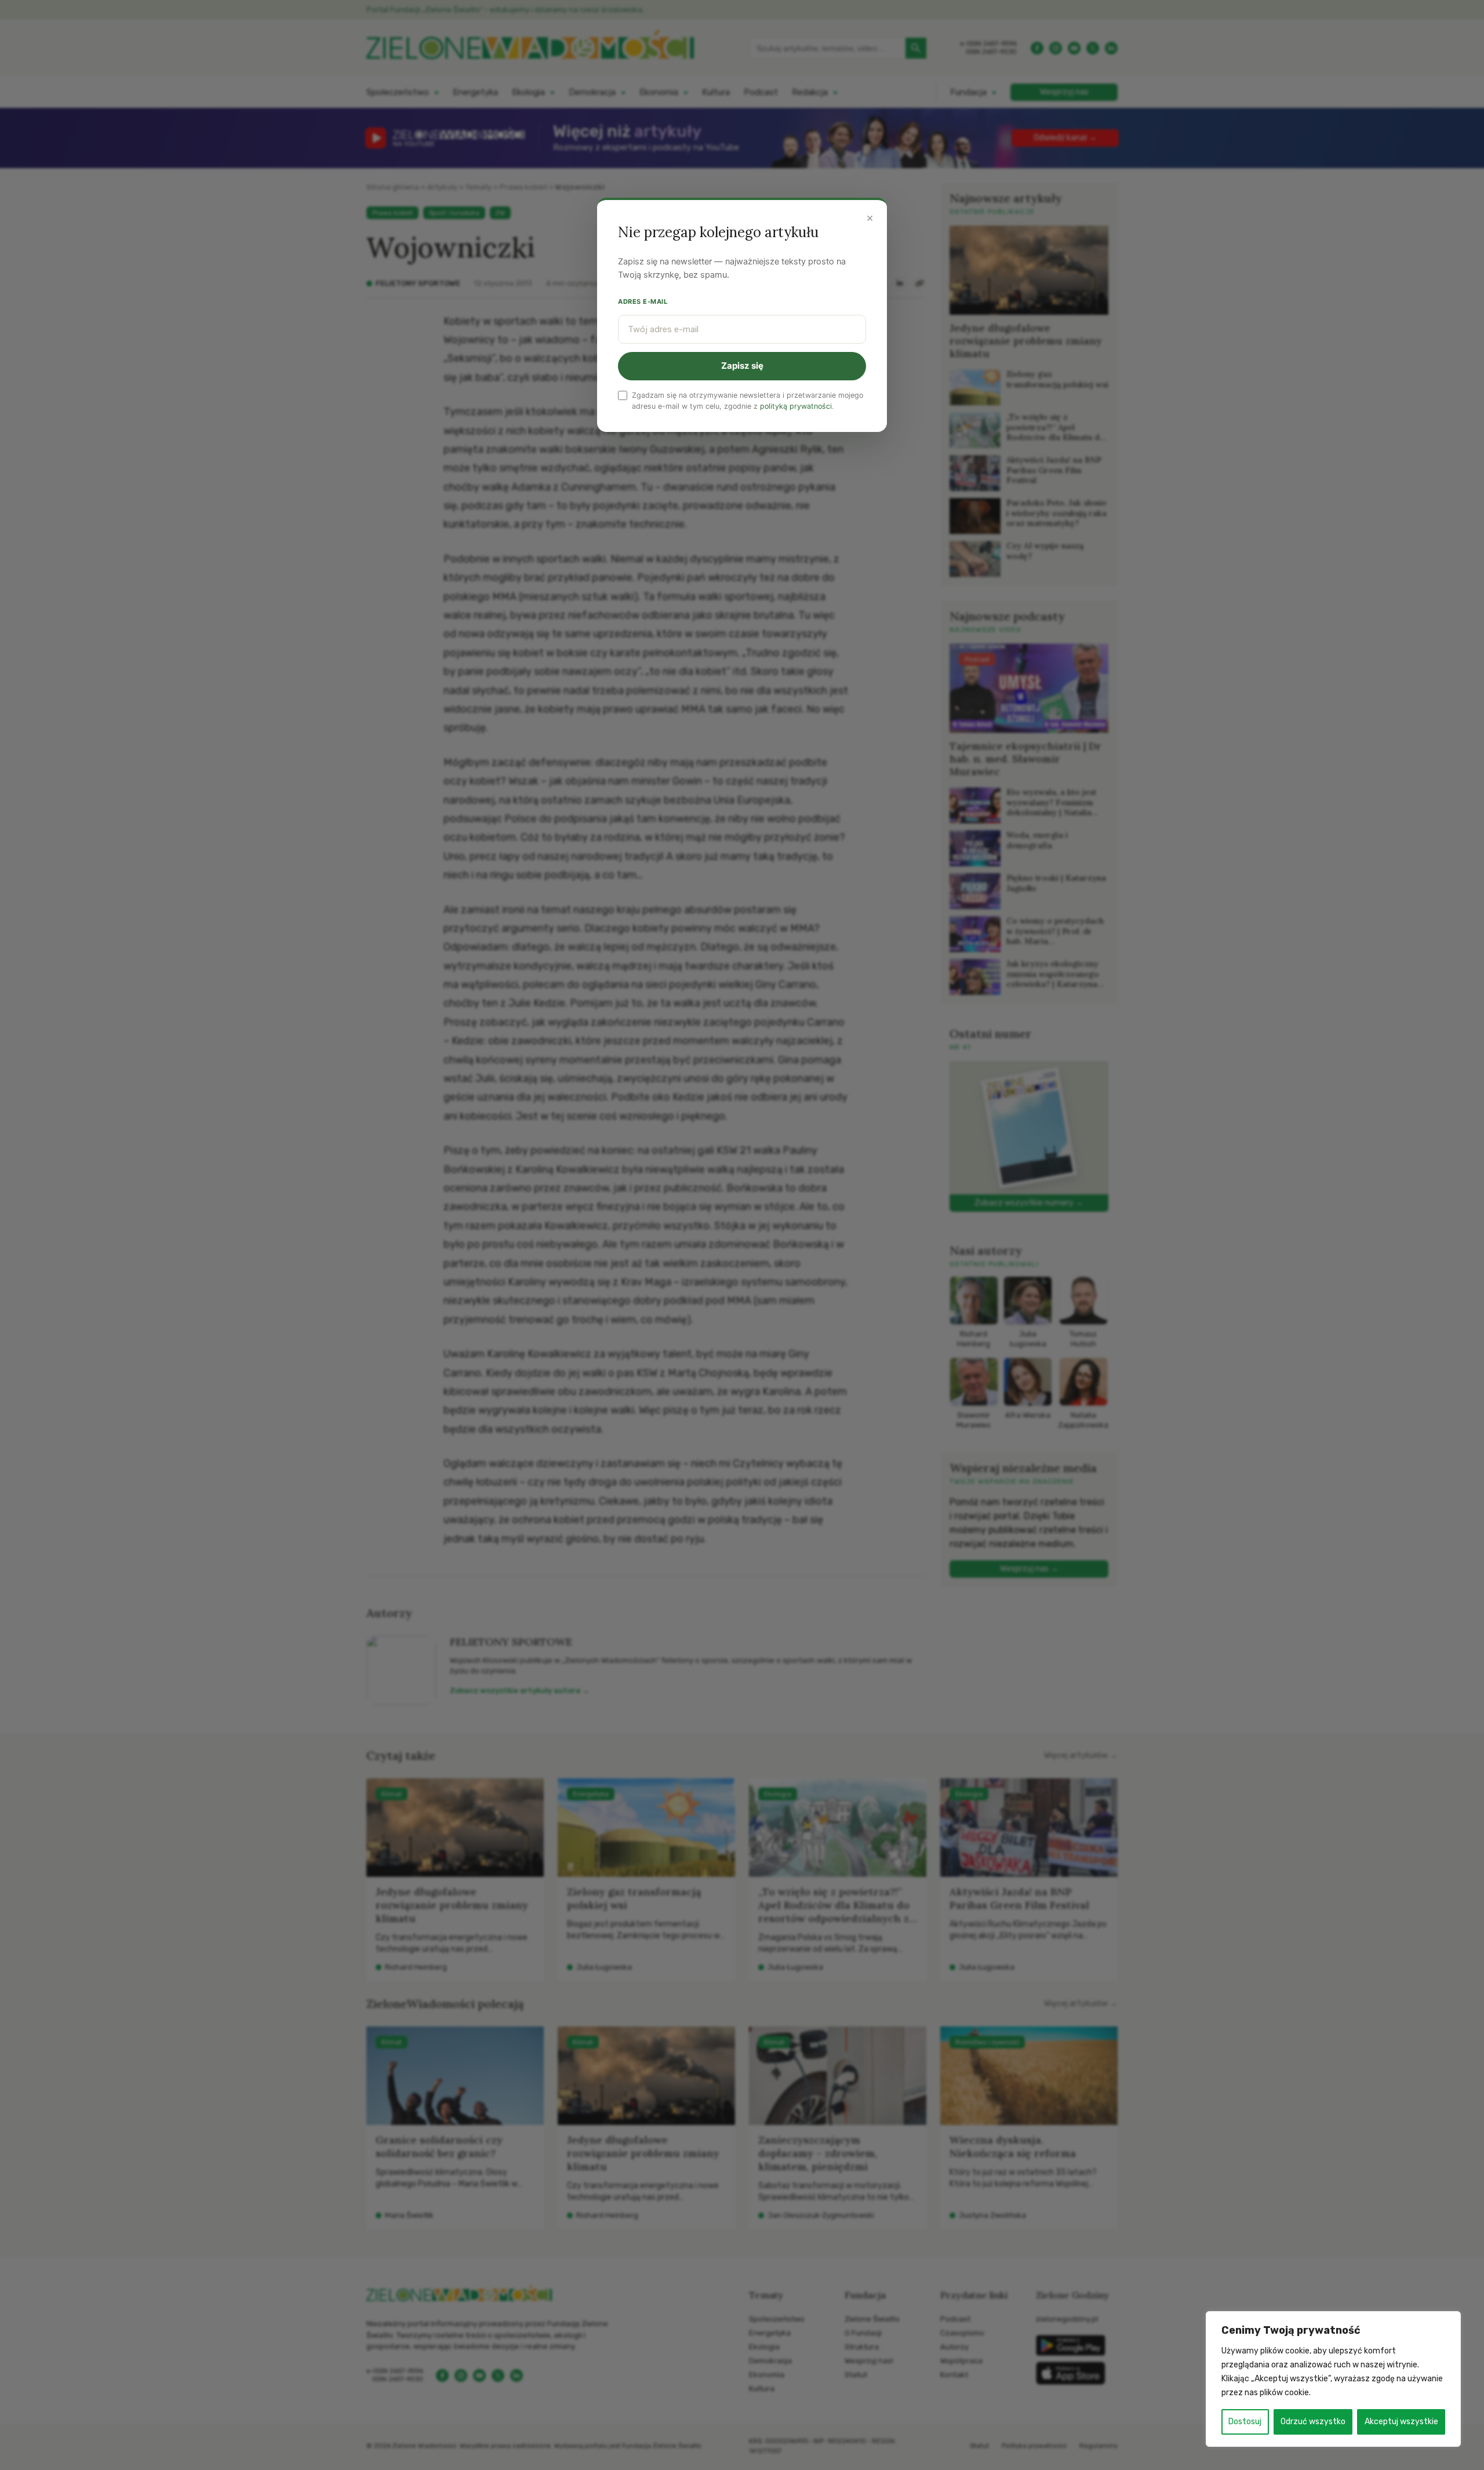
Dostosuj (1245, 2422)
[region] (1333, 2379)
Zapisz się (742, 366)
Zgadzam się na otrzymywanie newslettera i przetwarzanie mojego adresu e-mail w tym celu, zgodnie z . (748, 401)
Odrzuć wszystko (1313, 2422)
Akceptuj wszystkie (1401, 2422)
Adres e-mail (643, 302)
